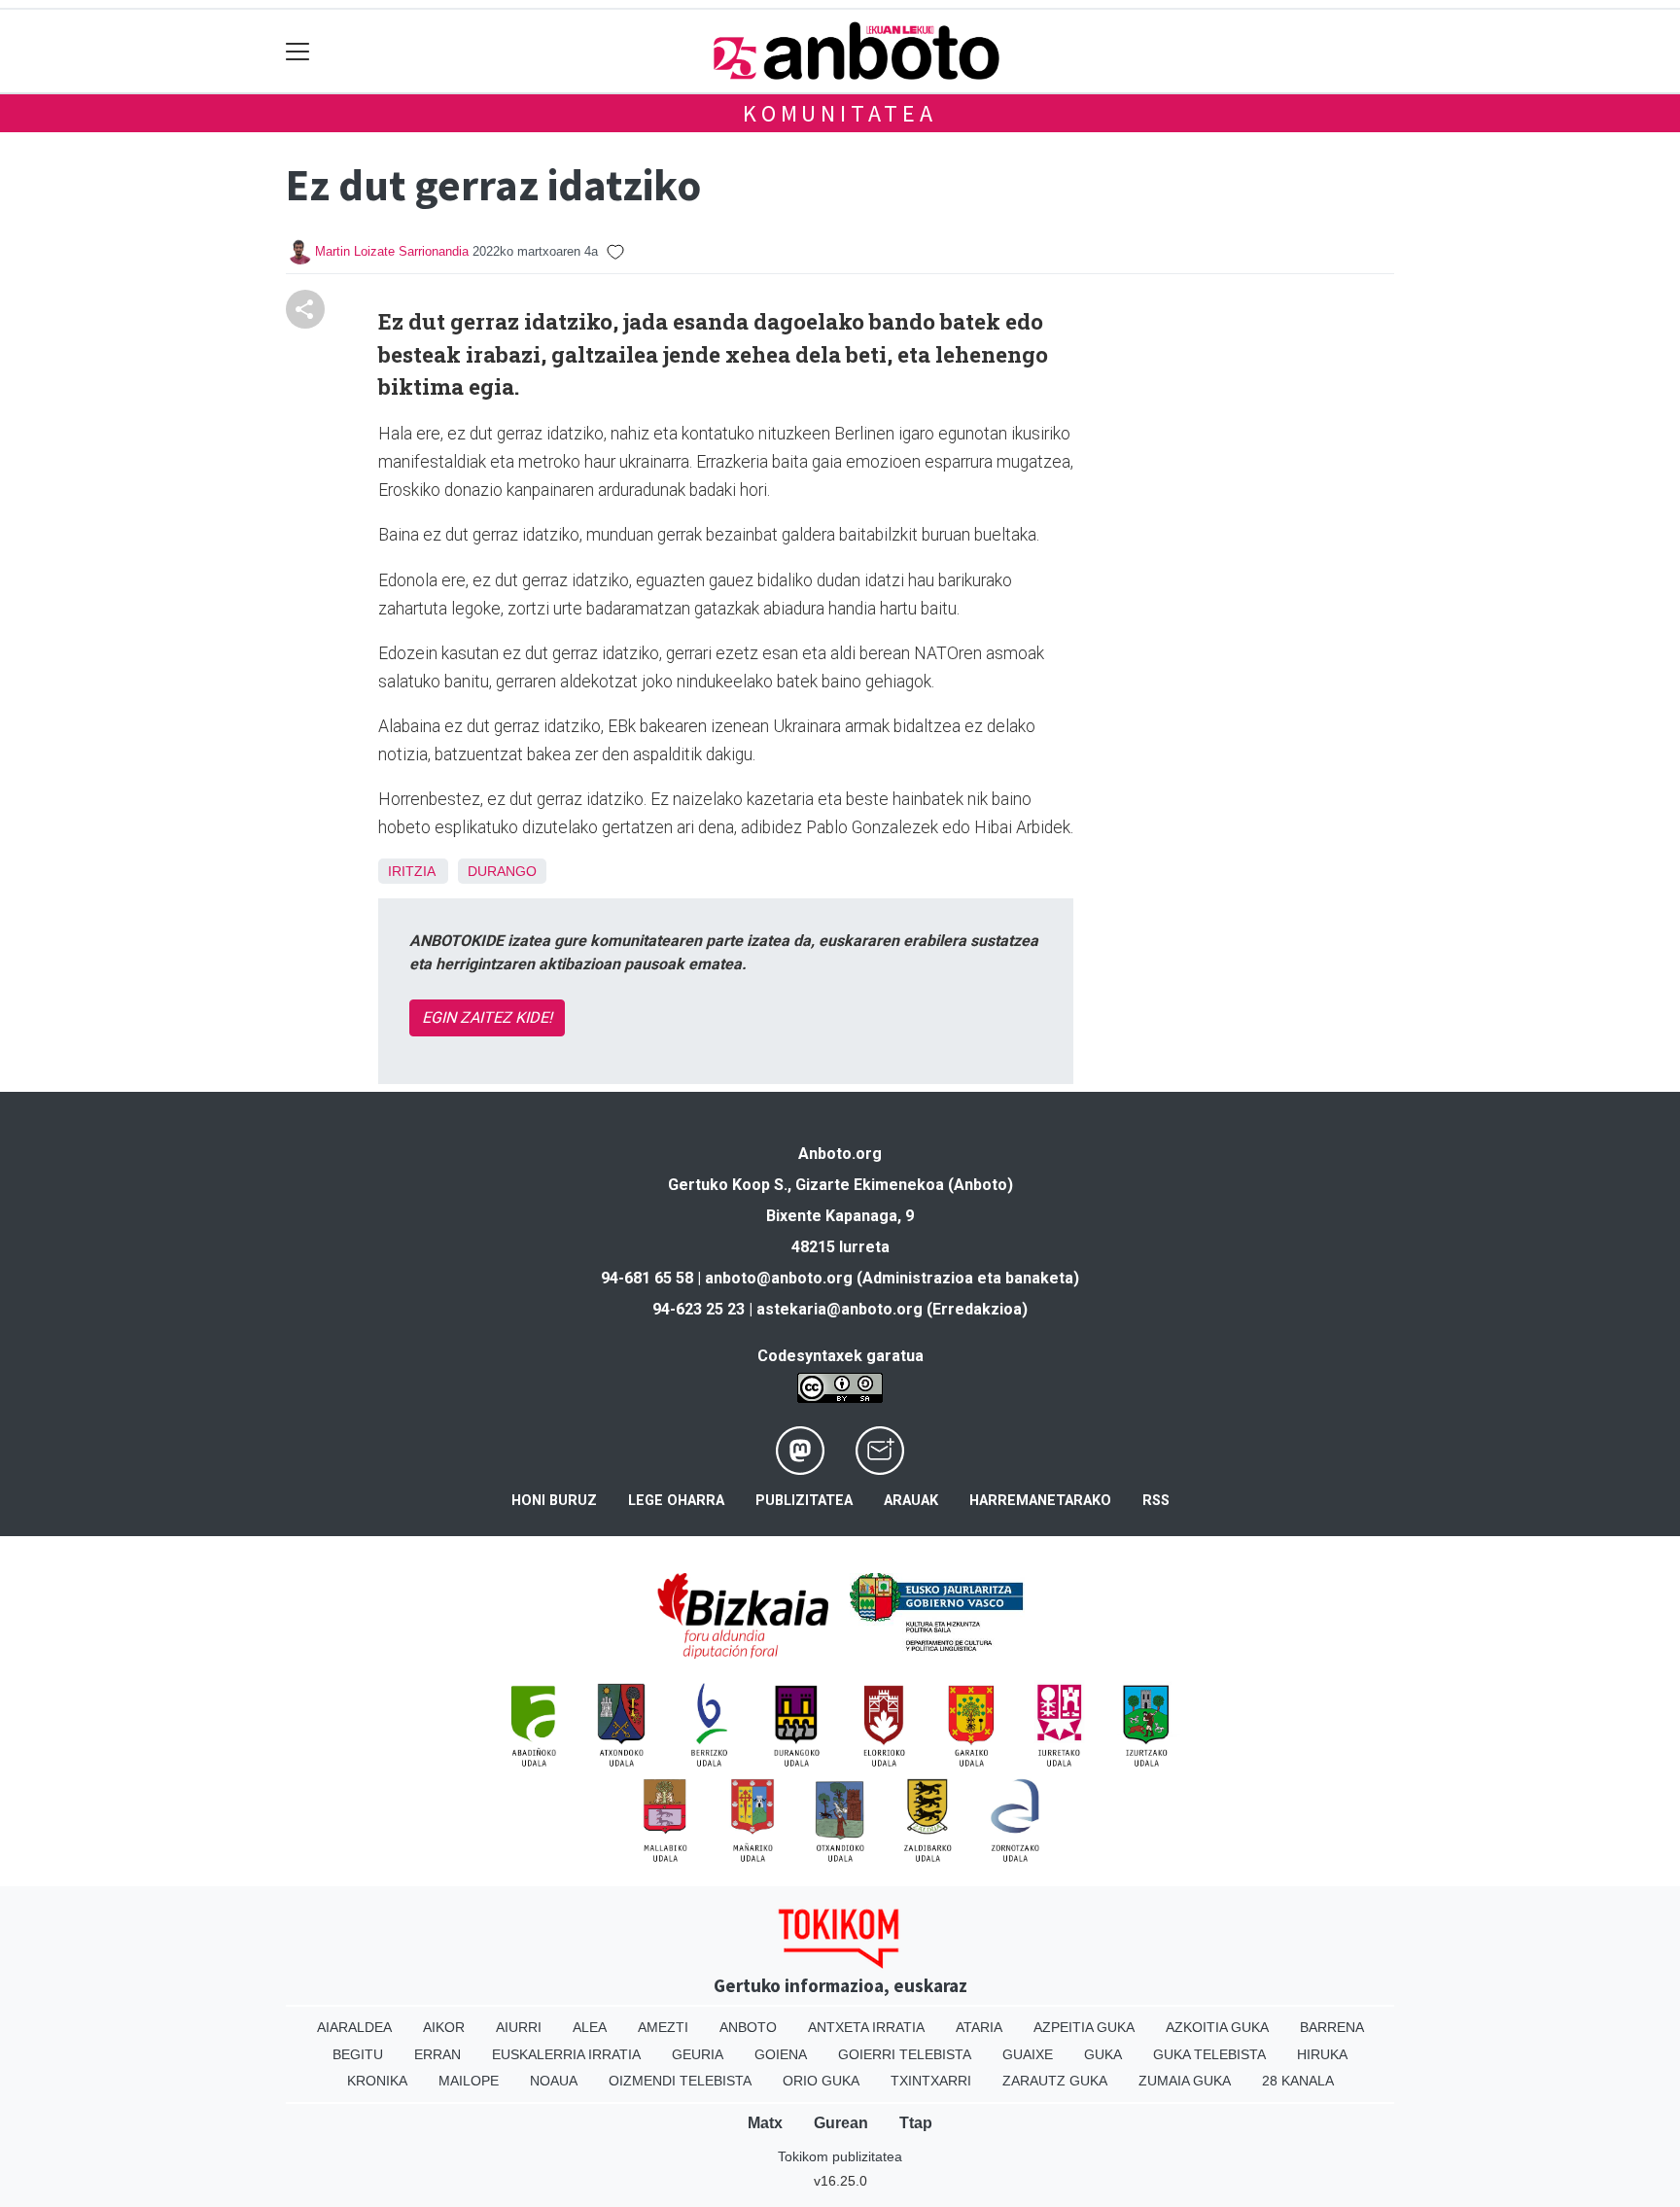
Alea (590, 2027)
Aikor (444, 2027)
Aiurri (519, 2027)
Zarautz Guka (1055, 2081)
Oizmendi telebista (680, 2081)
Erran (437, 2054)
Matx (765, 2123)
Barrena (1332, 2027)
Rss (1156, 1501)
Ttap (916, 2123)
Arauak (911, 1501)
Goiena (781, 2054)
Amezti (663, 2027)
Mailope (469, 2081)
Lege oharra (676, 1501)
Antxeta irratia (866, 2027)
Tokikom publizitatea (840, 2156)
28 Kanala (1298, 2081)
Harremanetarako (1040, 1501)
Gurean (841, 2123)
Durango (502, 871)
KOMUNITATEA (840, 113)
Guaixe (1028, 2054)
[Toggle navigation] (298, 51)
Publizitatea (804, 1501)
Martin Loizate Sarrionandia (392, 251)
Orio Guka (821, 2081)
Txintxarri (931, 2081)
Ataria (979, 2027)
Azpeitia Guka (1084, 2027)
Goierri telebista (905, 2054)
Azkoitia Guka (1217, 2027)
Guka (1103, 2054)
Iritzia (411, 871)
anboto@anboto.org (779, 1278)
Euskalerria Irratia (566, 2054)
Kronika (377, 2081)
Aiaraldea (354, 2027)
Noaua (554, 2081)
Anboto (748, 2027)
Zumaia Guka (1185, 2081)
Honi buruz (554, 1501)
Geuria (698, 2054)
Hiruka (1322, 2054)
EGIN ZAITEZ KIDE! (487, 1017)
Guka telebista (1209, 2054)
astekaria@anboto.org (840, 1309)
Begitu (358, 2054)
